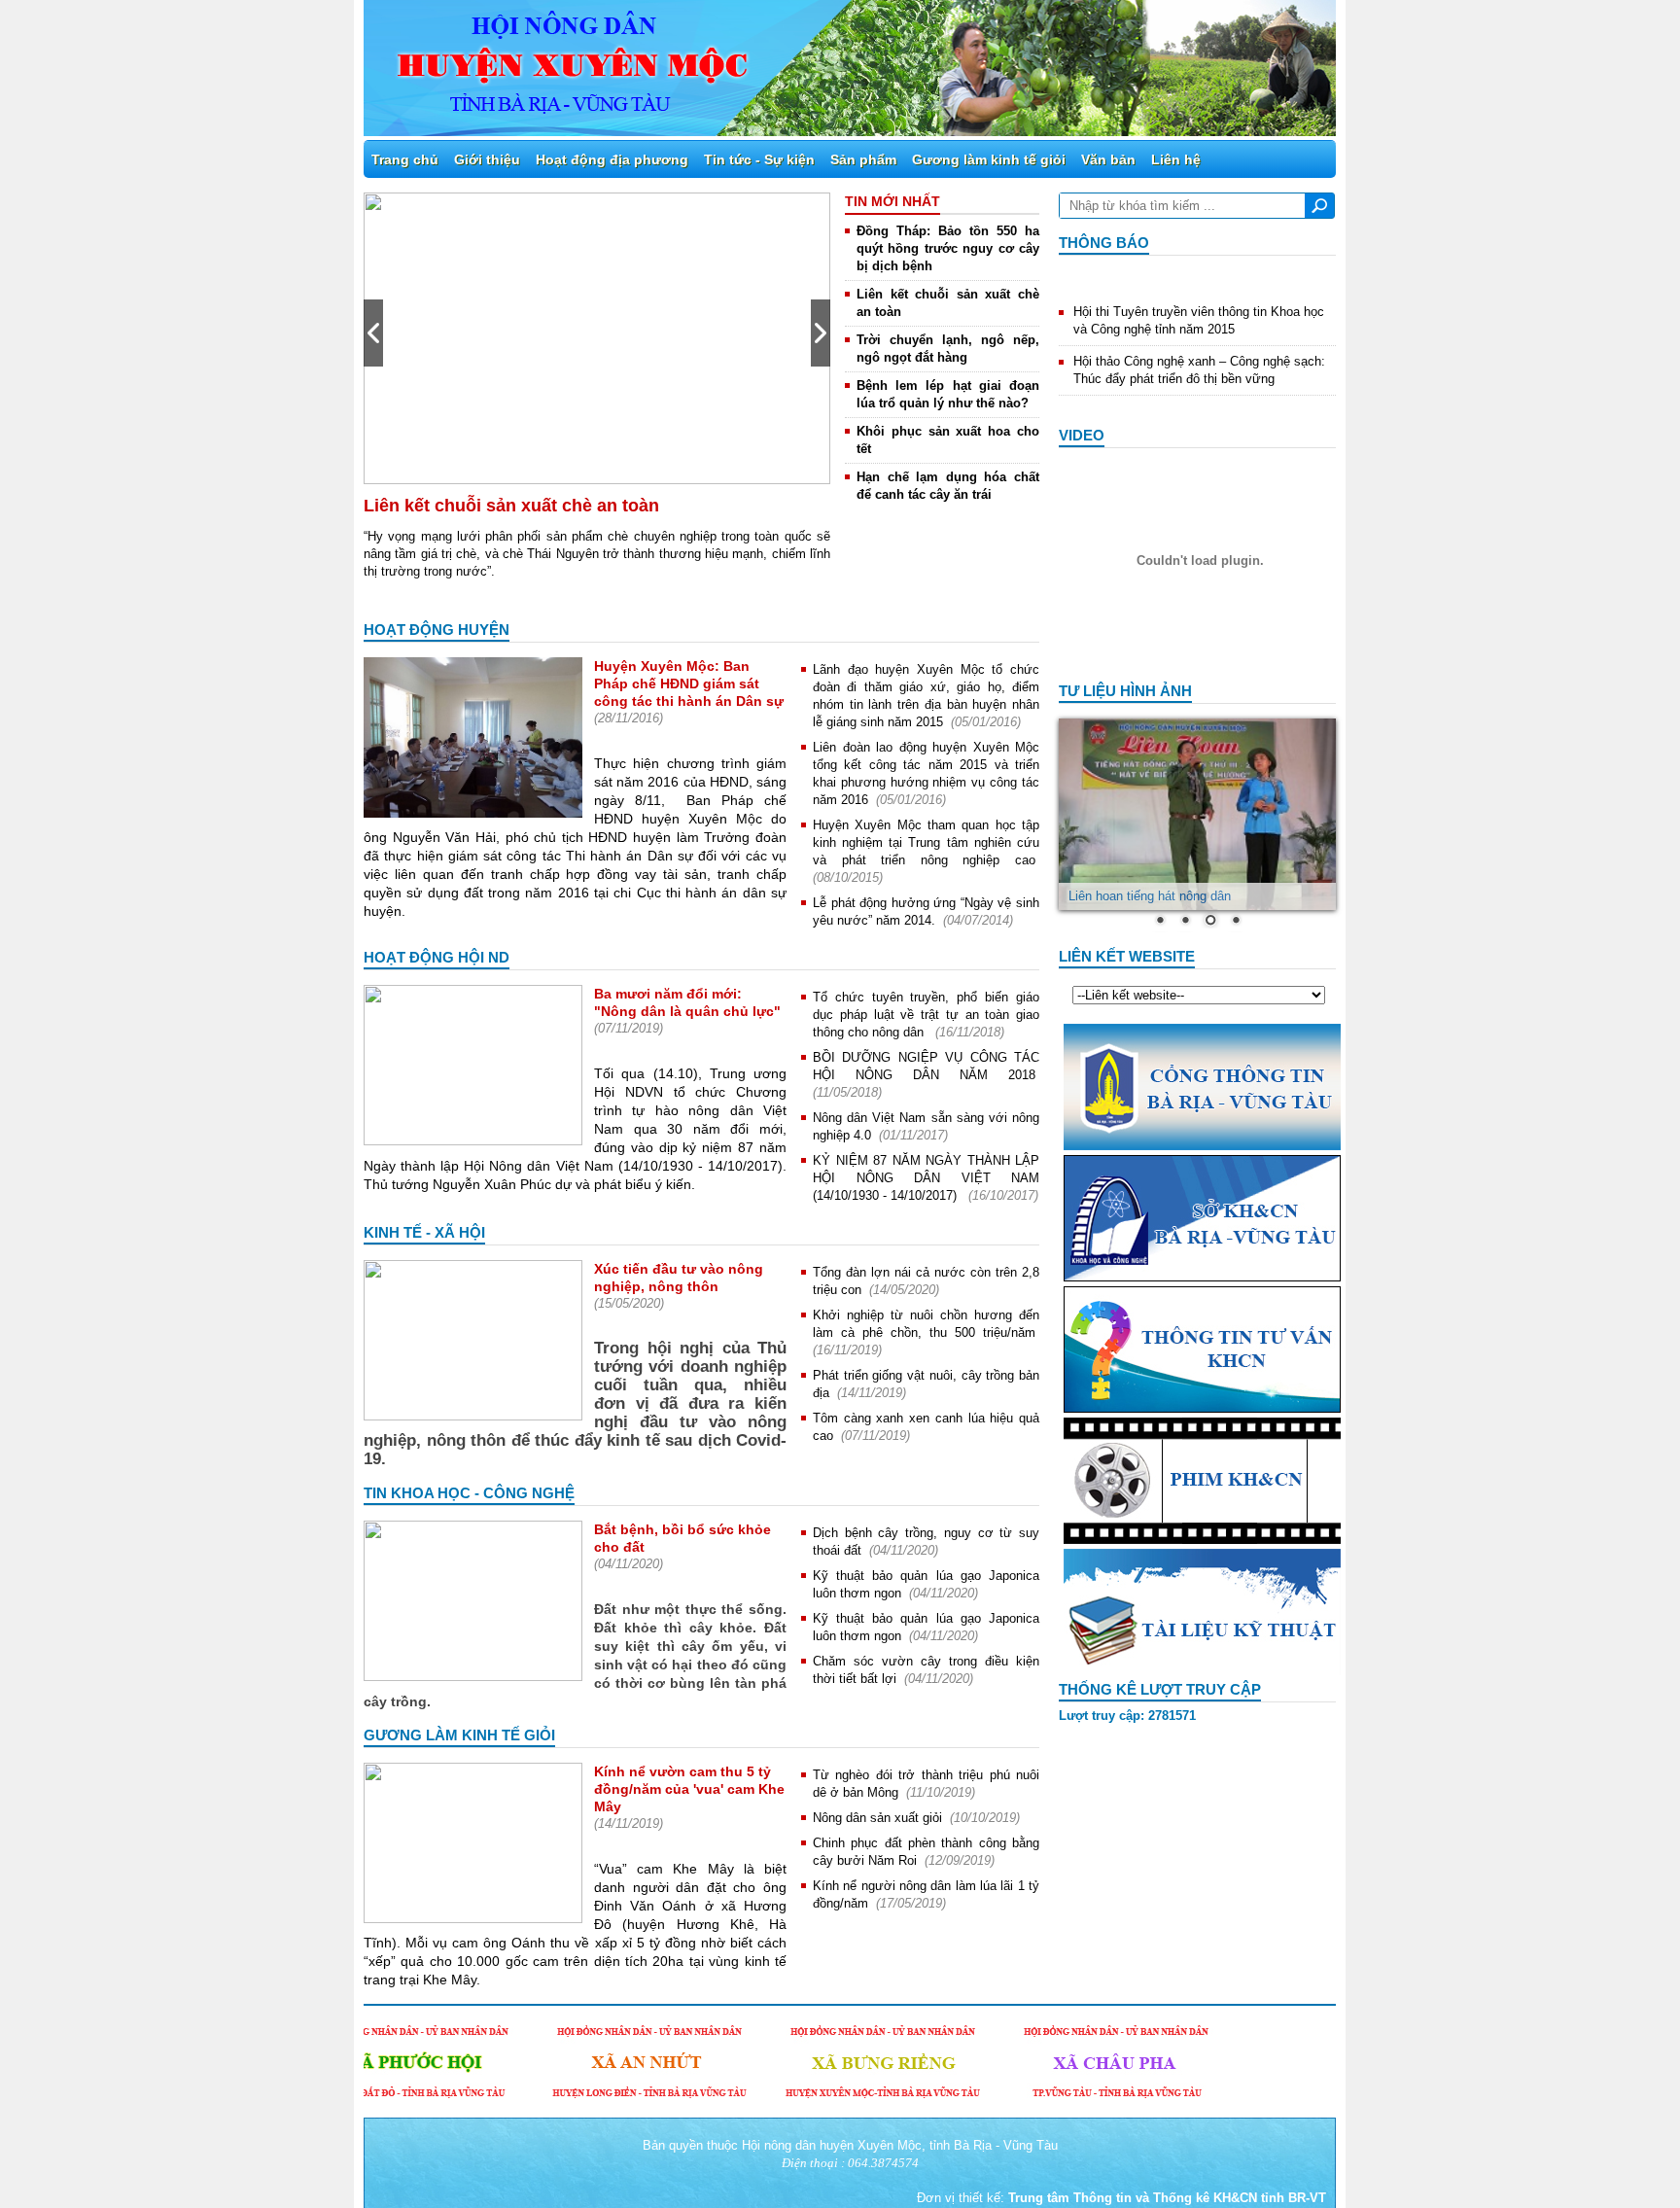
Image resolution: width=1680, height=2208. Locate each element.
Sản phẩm (863, 159)
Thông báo (1104, 243)
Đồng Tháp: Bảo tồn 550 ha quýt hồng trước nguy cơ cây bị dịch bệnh (948, 248)
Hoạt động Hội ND (437, 957)
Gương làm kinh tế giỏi (989, 159)
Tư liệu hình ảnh (1125, 691)
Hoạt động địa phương (612, 159)
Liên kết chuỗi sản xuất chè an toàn (511, 506)
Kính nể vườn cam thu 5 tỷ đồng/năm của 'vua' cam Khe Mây (689, 1789)
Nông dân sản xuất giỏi (877, 1818)
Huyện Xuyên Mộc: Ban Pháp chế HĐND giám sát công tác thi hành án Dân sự (689, 683)
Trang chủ (405, 159)
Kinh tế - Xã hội (424, 1232)
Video (1082, 435)
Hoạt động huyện (437, 630)
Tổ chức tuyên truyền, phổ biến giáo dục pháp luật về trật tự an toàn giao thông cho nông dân (926, 1015)
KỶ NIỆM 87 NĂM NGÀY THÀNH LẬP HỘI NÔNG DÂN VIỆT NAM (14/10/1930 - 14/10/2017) (926, 1178)
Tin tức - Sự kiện (759, 159)
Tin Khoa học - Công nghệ (469, 1493)
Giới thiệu (487, 159)
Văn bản (1108, 159)
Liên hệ (1176, 159)
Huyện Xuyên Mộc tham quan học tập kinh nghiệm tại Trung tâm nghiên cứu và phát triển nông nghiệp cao (926, 842)
